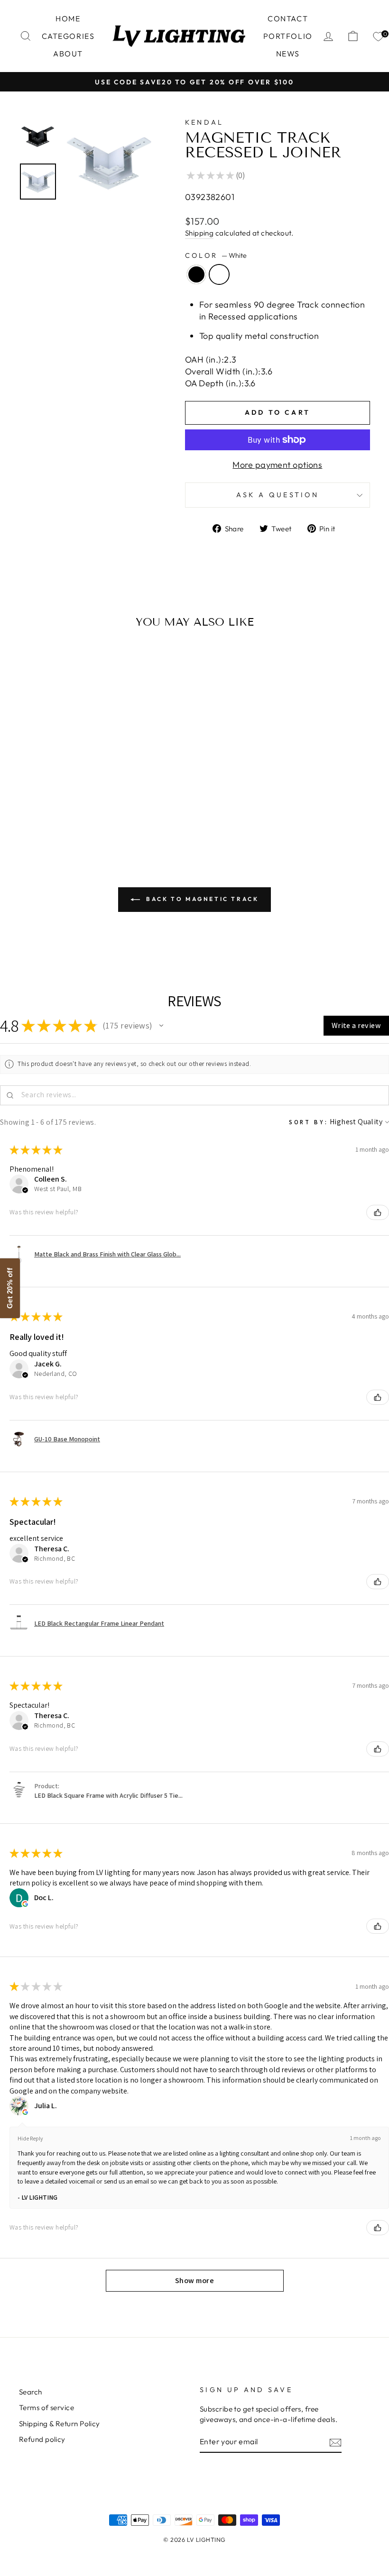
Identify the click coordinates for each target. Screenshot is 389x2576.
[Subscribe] (335, 2442)
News (288, 54)
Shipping (199, 233)
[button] (161, 1026)
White (219, 274)
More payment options (277, 465)
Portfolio (288, 36)
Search (31, 2392)
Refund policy (42, 2439)
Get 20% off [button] (10, 1288)
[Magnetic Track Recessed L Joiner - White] (65, 807)
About (68, 54)
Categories (68, 36)
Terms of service (46, 2408)
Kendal (204, 122)
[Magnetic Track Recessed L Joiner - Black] (52, 807)
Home (68, 18)
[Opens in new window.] (25, 1904)
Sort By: (309, 1122)
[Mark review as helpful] (378, 1212)
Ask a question (278, 495)
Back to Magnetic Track (201, 899)
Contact (288, 18)
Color (216, 255)
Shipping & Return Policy (60, 2424)
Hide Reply (30, 2138)
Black (196, 274)
